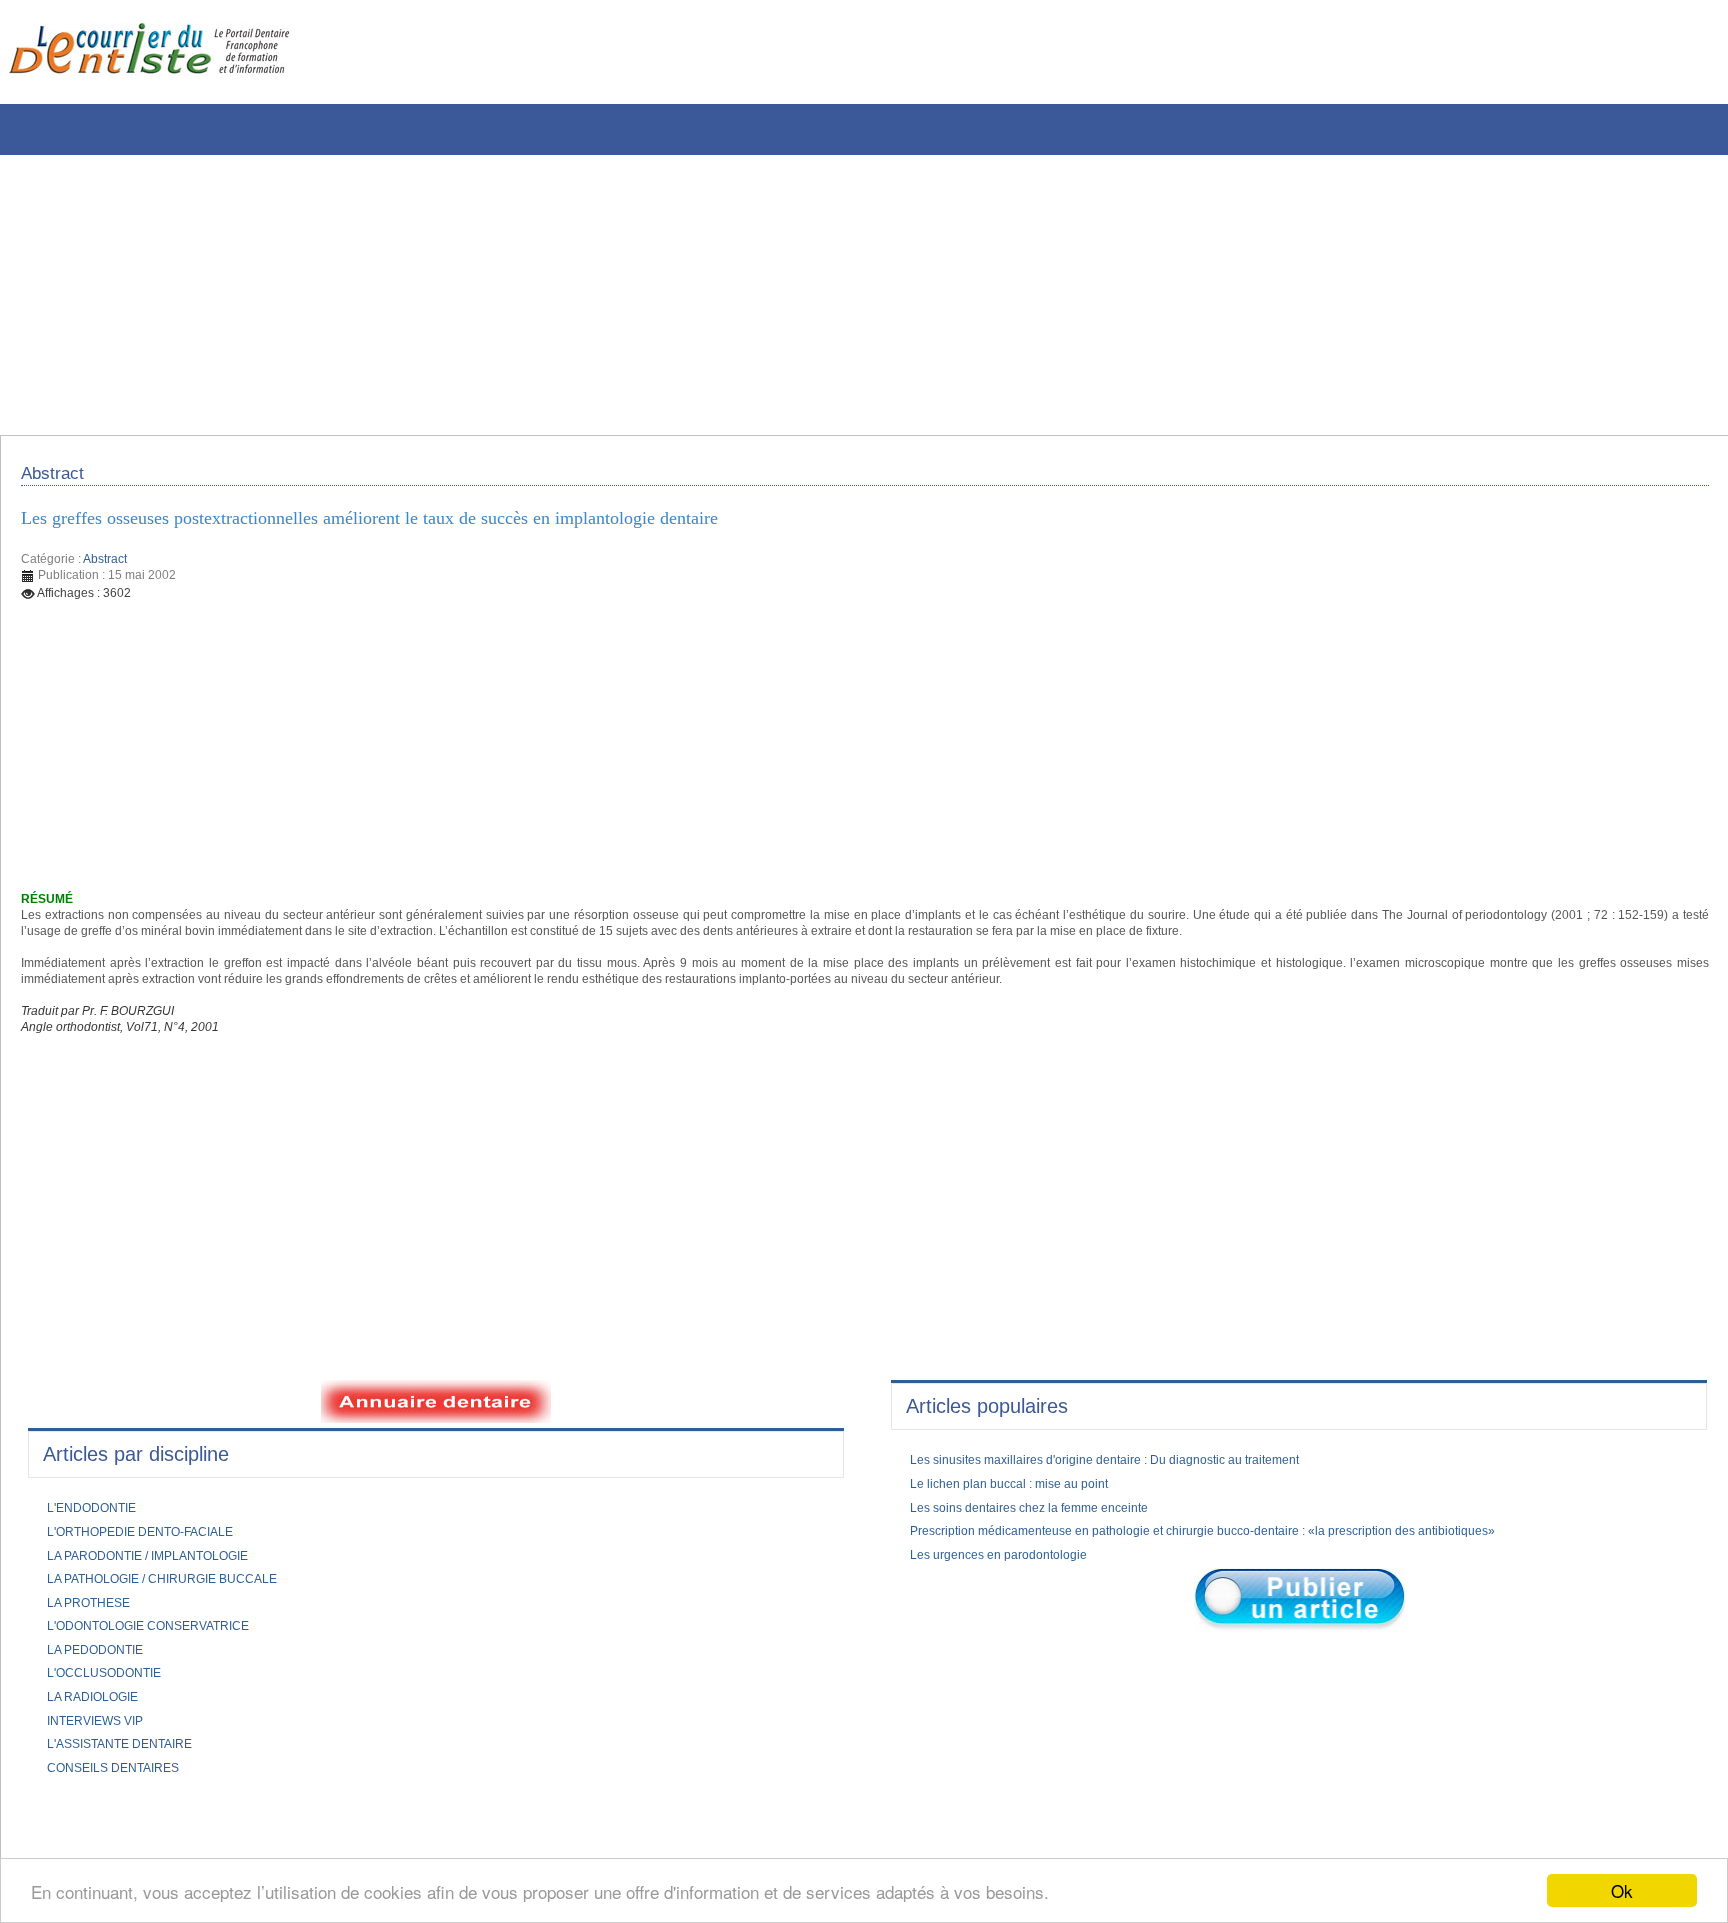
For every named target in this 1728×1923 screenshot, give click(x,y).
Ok (1622, 1890)
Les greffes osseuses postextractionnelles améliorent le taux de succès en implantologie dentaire (425, 529)
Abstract (105, 572)
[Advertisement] (605, 295)
